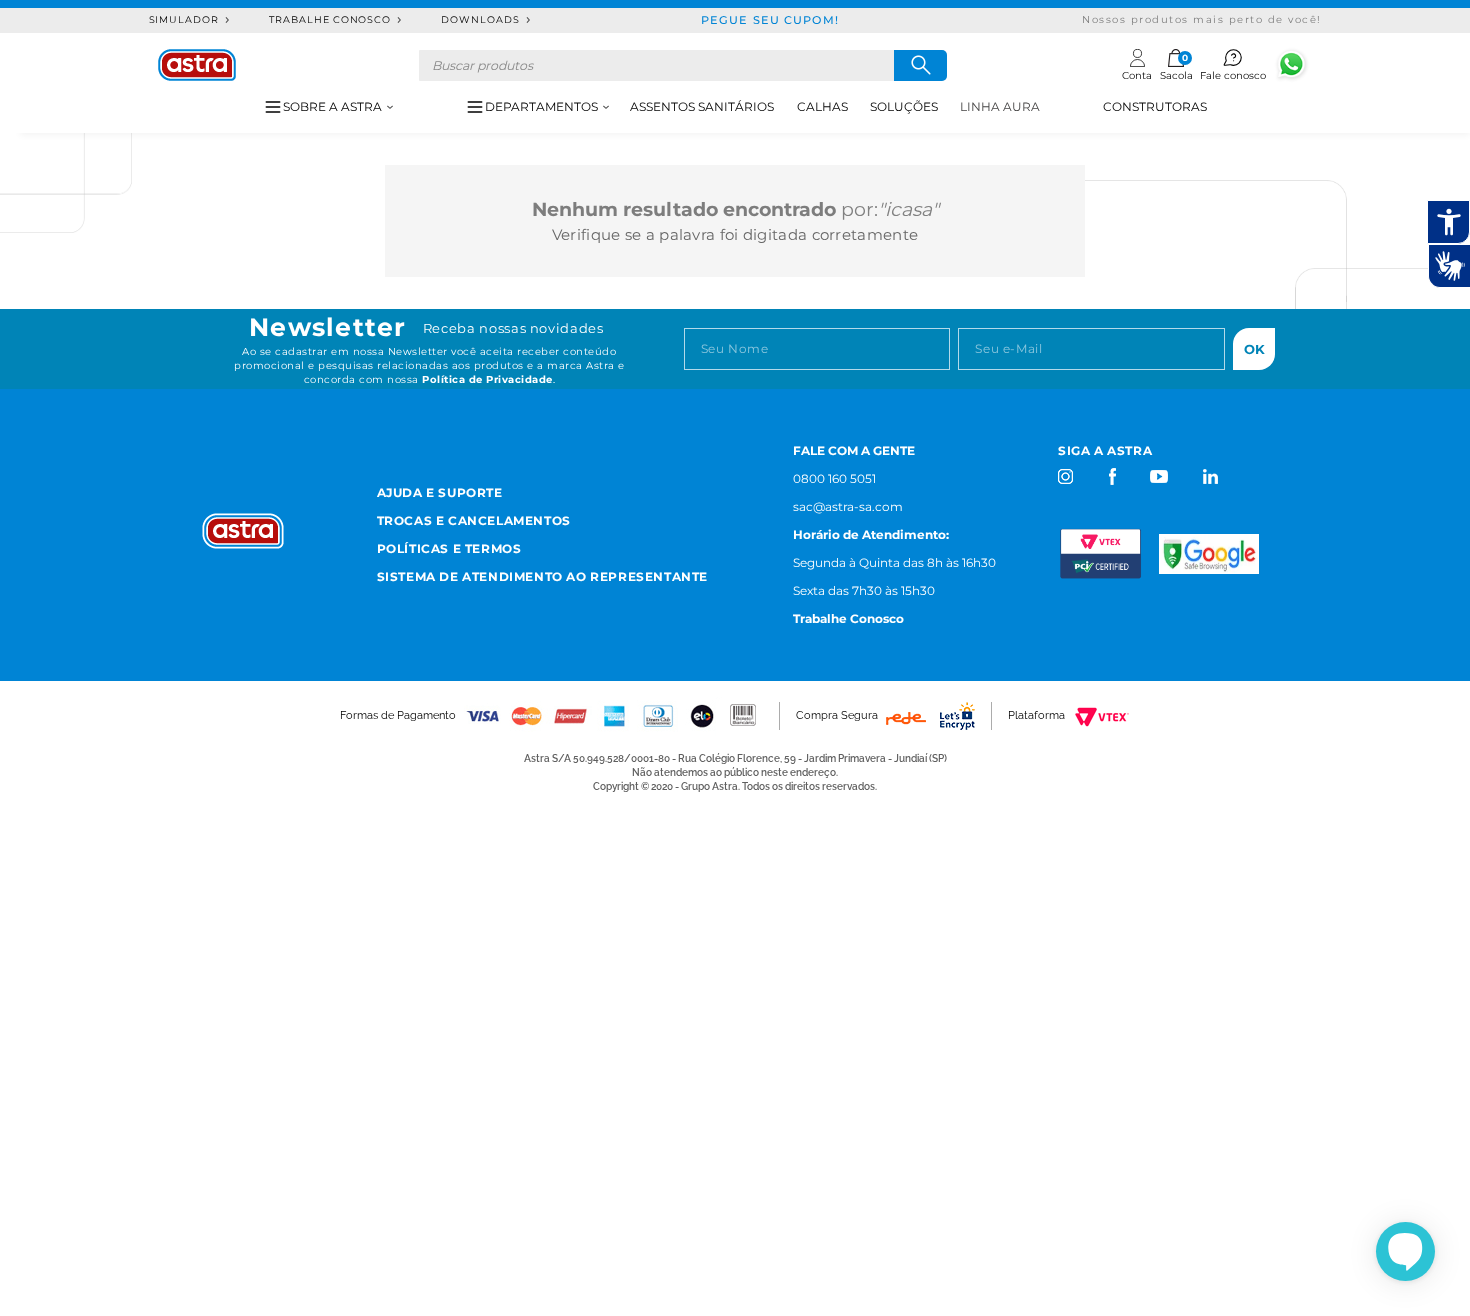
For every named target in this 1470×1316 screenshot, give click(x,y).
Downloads (480, 19)
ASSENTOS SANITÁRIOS (702, 106)
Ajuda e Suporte (440, 492)
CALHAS (822, 106)
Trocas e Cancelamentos (474, 520)
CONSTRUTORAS (1155, 106)
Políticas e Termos (449, 548)
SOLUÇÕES (904, 106)
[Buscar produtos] (920, 65)
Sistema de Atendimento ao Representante (542, 576)
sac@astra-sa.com (848, 506)
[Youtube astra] (1160, 476)
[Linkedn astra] (1209, 476)
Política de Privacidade (487, 379)
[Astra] (197, 65)
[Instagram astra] (1066, 476)
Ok (1254, 349)
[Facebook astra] (1111, 476)
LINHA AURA (1000, 106)
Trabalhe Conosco (330, 19)
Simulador (184, 19)
